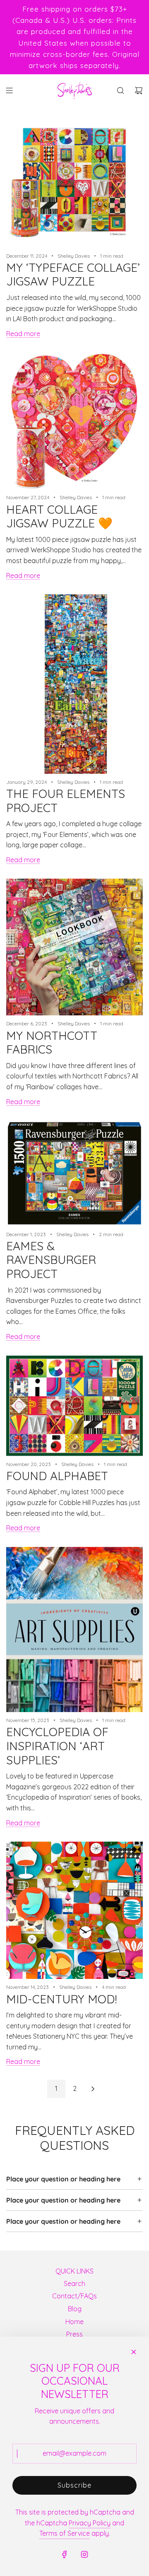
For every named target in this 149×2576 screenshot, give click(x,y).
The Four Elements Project (66, 801)
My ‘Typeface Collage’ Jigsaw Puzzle (73, 274)
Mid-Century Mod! (62, 1999)
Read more (23, 334)
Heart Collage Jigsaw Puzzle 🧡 (59, 516)
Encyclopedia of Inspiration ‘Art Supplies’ (57, 1746)
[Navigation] (9, 90)
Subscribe (74, 2485)
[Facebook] (65, 2554)
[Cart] (139, 90)
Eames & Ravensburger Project (51, 1260)
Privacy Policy (90, 2523)
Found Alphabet (57, 1476)
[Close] (134, 2352)
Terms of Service (65, 2533)
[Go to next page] (93, 2089)
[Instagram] (84, 2554)
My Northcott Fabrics (52, 1043)
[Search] (120, 90)
